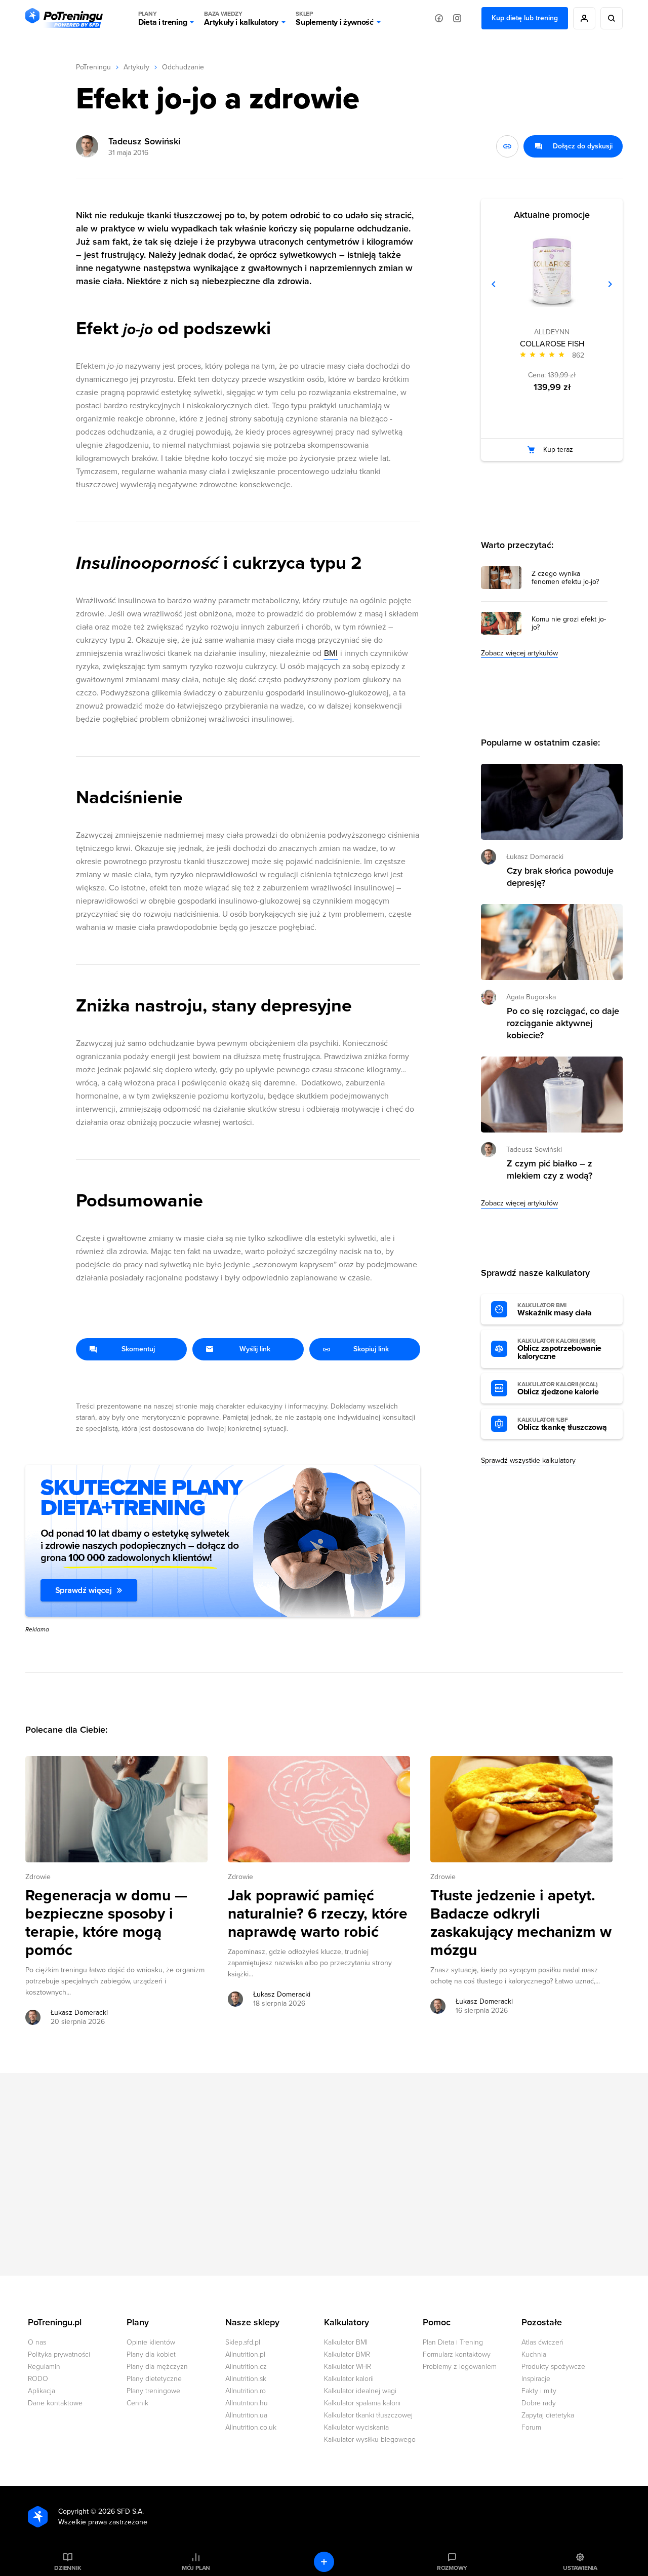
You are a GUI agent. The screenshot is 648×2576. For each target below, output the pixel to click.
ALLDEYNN (552, 332)
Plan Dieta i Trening (453, 2342)
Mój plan (196, 2568)
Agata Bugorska (531, 997)
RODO (38, 2379)
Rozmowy (452, 2568)
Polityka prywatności (59, 2354)
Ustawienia (580, 2568)
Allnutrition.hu (247, 2403)
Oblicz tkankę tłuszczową (562, 1424)
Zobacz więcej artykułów (519, 653)
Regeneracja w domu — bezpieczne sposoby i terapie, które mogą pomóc (106, 1923)
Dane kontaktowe (55, 2403)
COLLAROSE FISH (552, 344)
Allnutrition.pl (245, 2354)
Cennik (137, 2403)
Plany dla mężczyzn (157, 2367)
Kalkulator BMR (347, 2354)
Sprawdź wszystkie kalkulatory (528, 1460)
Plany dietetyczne (154, 2379)
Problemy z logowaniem (460, 2367)
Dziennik (68, 2568)
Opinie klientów (151, 2342)
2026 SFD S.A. (121, 2511)
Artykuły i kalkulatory (241, 18)
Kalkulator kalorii (349, 2379)
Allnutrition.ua (246, 2415)
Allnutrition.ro (246, 2391)
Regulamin (44, 2367)
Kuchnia (534, 2354)
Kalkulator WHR (348, 2367)
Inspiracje (536, 2379)
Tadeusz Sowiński (144, 141)
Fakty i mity (539, 2391)
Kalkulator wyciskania (356, 2427)
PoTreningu (93, 67)
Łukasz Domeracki (79, 2013)
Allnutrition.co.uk (251, 2427)
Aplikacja (42, 2391)
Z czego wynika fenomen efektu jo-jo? (565, 578)
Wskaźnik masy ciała (555, 1310)
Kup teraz (558, 450)
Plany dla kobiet (151, 2354)
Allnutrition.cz (246, 2367)
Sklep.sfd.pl (243, 2342)
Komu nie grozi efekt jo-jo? (569, 623)
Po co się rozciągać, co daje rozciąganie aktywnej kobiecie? (563, 1023)
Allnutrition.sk (246, 2379)
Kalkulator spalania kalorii (362, 2403)
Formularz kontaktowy (457, 2354)
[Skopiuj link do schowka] (507, 146)
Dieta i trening (163, 18)
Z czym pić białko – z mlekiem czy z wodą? (550, 1169)
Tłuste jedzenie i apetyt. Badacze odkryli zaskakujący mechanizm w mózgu (521, 1923)
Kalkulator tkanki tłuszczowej (368, 2415)
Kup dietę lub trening (525, 18)
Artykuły (136, 67)
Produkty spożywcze (553, 2367)
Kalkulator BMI (346, 2342)
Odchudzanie (183, 67)
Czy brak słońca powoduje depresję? (560, 877)
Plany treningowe (153, 2391)
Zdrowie (38, 1877)
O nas (37, 2342)
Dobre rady (539, 2403)
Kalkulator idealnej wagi (360, 2391)
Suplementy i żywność (335, 18)
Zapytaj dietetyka (548, 2415)
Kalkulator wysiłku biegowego (370, 2440)
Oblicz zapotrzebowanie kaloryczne (559, 1349)
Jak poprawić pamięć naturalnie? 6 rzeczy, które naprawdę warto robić (318, 1914)
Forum (531, 2427)
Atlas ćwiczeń (542, 2342)
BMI (331, 653)
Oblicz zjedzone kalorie (558, 1389)
